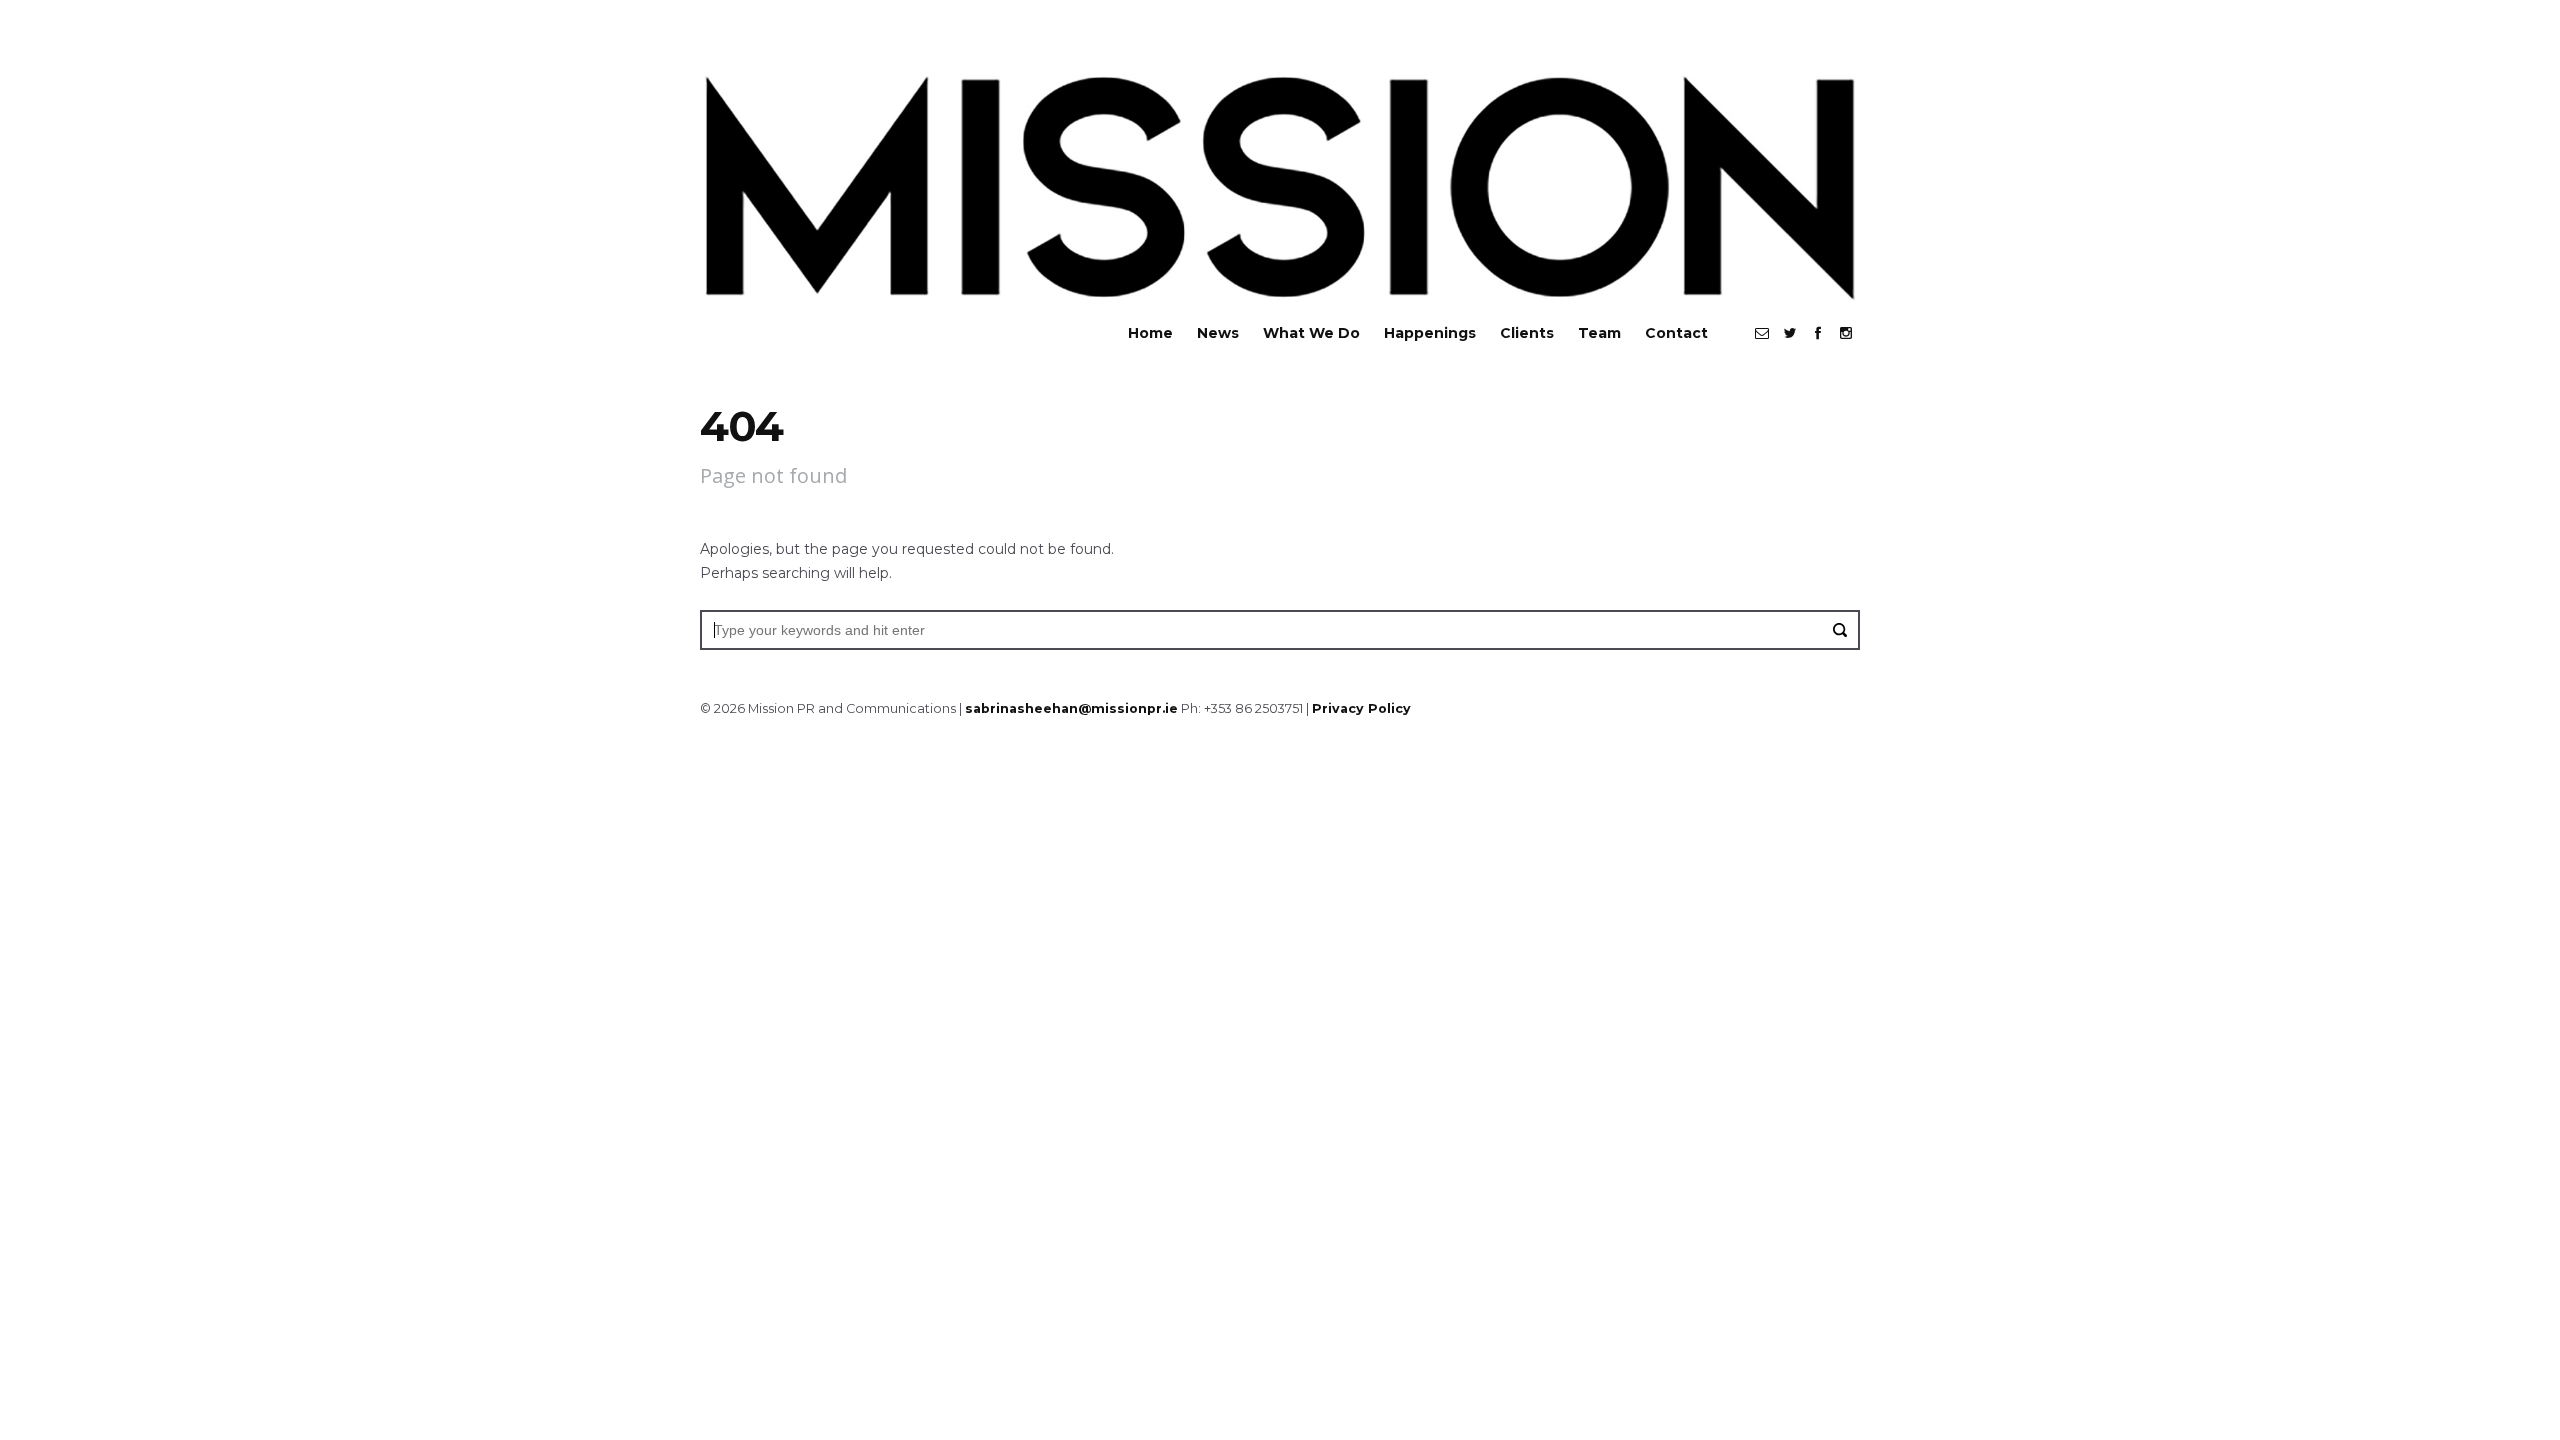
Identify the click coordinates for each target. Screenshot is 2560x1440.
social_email (1762, 333)
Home (1150, 333)
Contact (1676, 333)
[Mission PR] (1280, 183)
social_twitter (1790, 333)
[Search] (1840, 630)
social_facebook (1818, 333)
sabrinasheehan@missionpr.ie (1071, 708)
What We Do (1311, 333)
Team (1599, 333)
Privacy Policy (1361, 708)
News (1218, 333)
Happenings (1430, 333)
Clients (1527, 333)
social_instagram (1846, 333)
